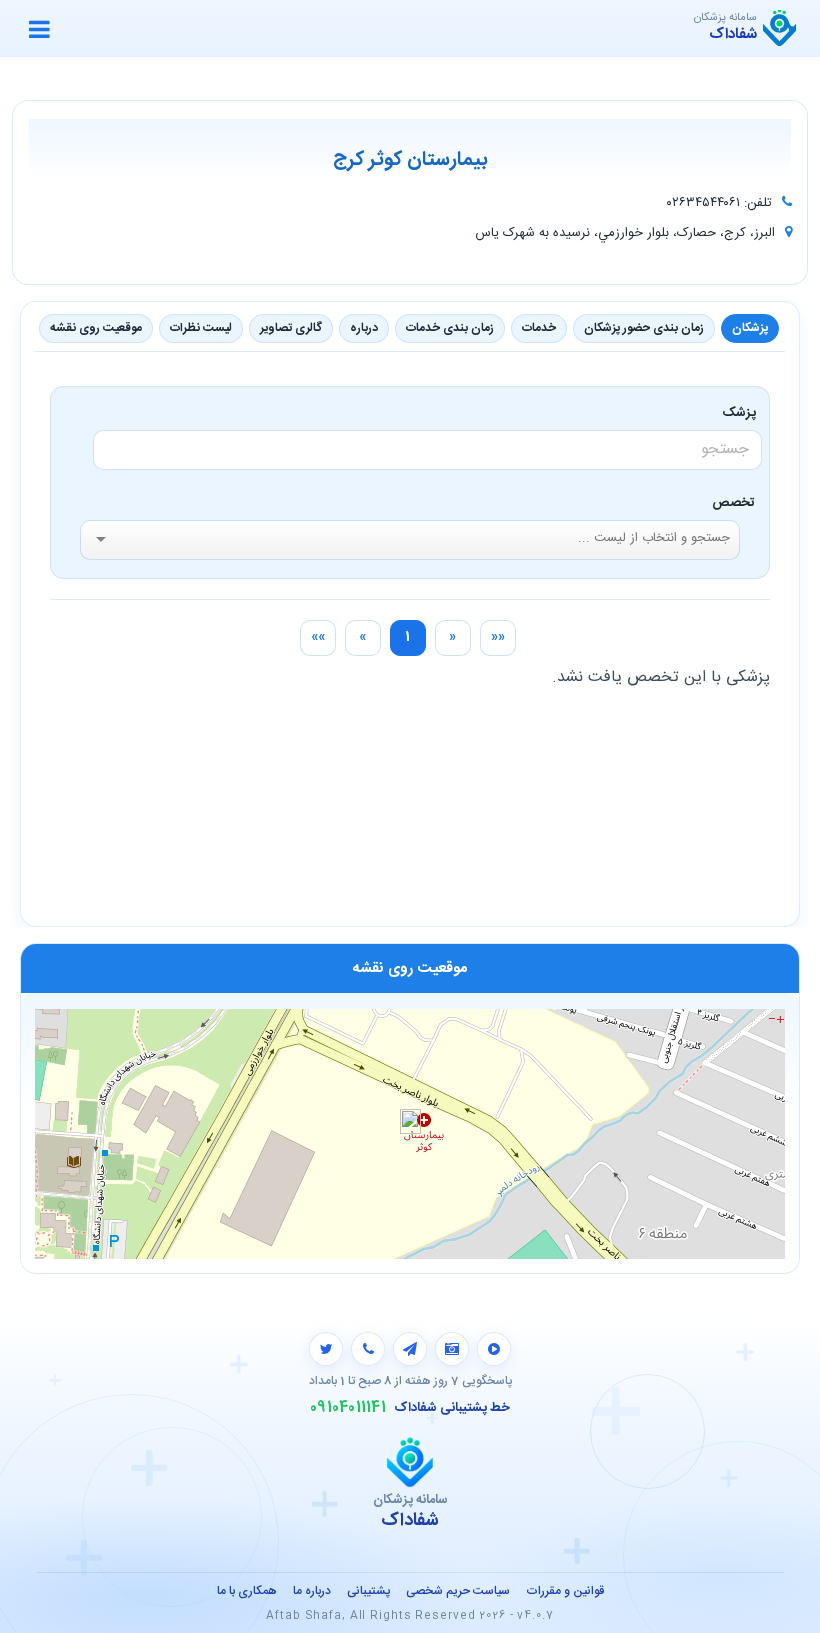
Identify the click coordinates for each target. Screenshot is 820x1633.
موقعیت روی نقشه (96, 328)
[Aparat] (494, 1349)
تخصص (733, 503)
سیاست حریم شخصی (458, 1591)
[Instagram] (452, 1349)
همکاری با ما (247, 1591)
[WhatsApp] (368, 1349)
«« (498, 637)
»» (318, 637)
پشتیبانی (368, 1591)
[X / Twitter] (326, 1349)
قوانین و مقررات (565, 1591)
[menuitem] (498, 638)
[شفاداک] (779, 28)
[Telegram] (410, 1349)
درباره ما (312, 1591)
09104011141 (348, 1408)
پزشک (742, 413)
